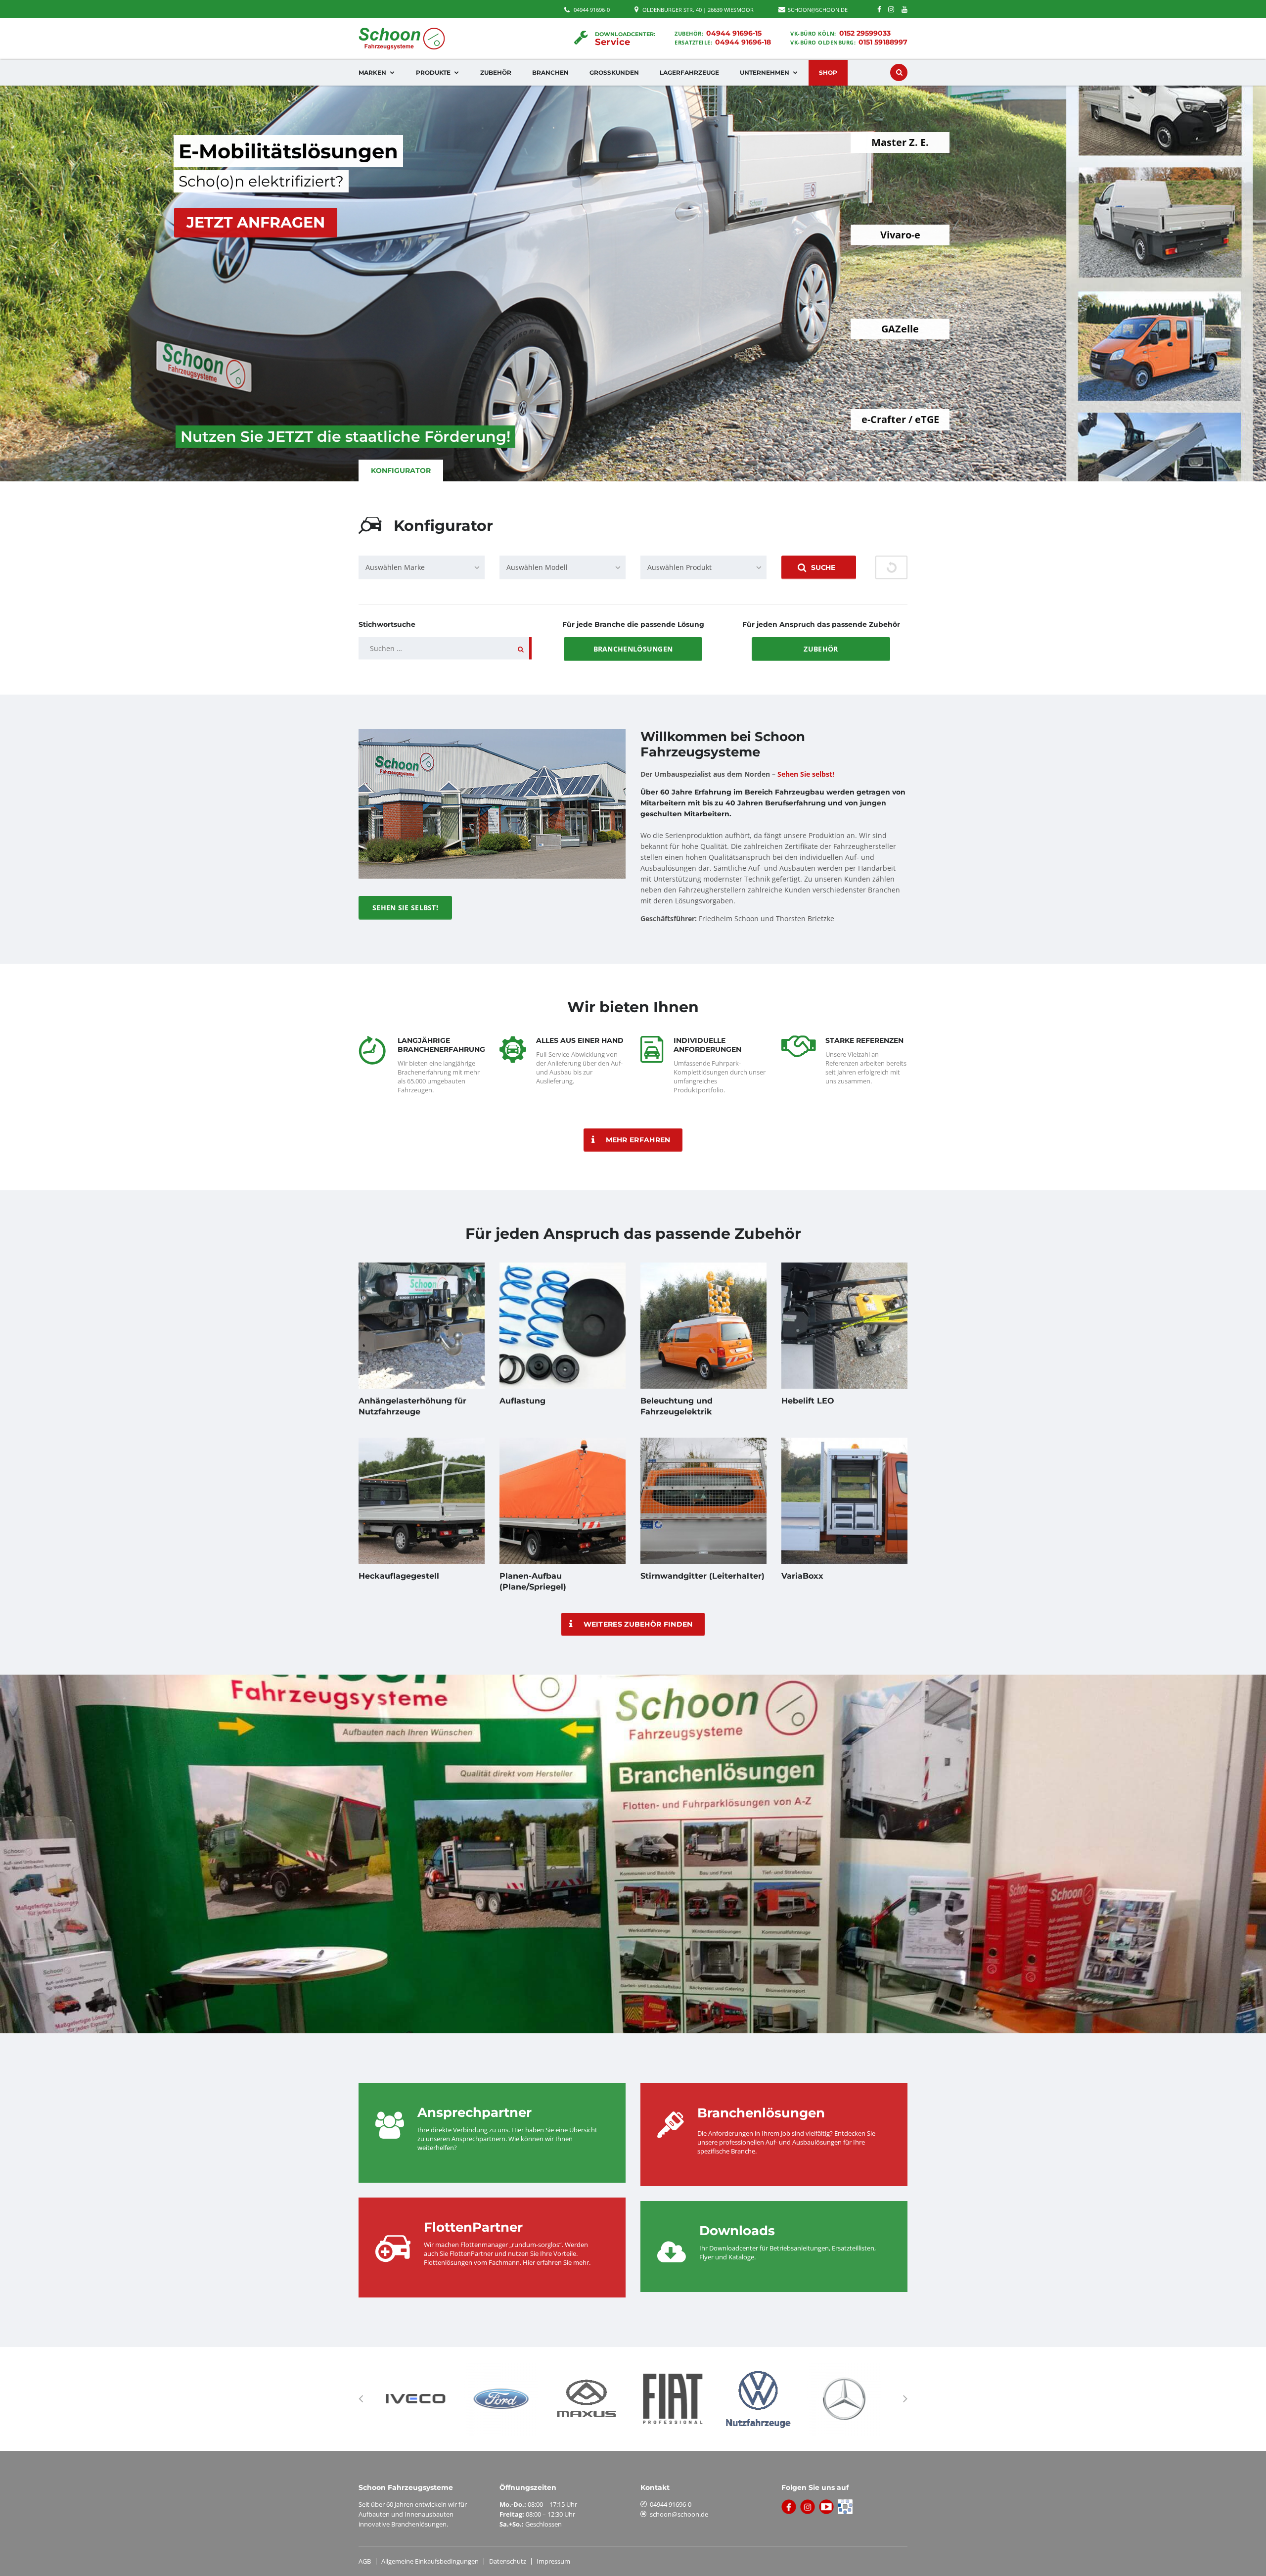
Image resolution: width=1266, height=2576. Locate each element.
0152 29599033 (865, 33)
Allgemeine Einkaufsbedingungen (430, 2561)
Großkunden (614, 72)
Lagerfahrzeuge (689, 72)
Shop (828, 72)
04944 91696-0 (592, 10)
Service (613, 42)
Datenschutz (508, 2561)
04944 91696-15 (734, 33)
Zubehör (496, 72)
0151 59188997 (883, 42)
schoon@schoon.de (679, 2514)
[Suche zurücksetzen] (891, 567)
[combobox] (422, 567)
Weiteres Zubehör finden (638, 1624)
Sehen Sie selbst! (405, 908)
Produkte (433, 72)
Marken (372, 72)
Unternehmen (765, 72)
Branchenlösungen (633, 649)
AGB (365, 2561)
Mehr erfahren (638, 1140)
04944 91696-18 (743, 42)
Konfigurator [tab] (401, 470)
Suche (823, 567)
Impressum (553, 2561)
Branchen (550, 72)
